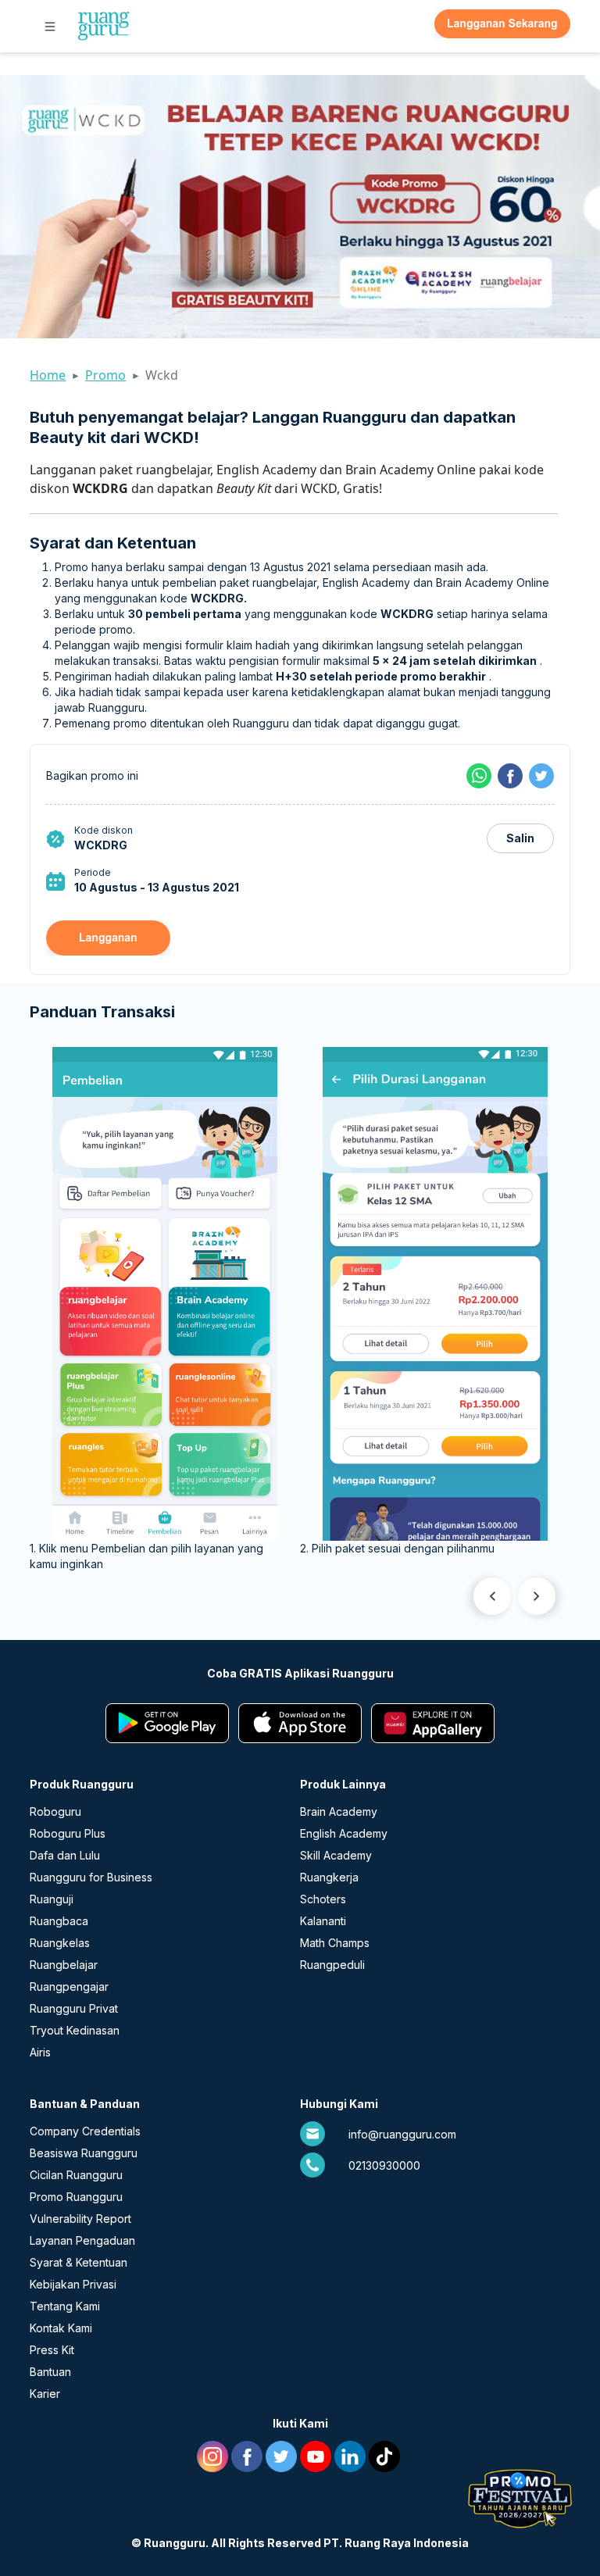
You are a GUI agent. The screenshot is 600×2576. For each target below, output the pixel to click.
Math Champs (335, 1943)
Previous (488, 1598)
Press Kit (52, 2350)
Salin (520, 838)
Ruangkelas (60, 1943)
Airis (40, 2052)
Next (539, 1598)
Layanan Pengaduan (82, 2240)
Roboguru (55, 1811)
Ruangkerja (329, 1877)
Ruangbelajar (64, 1965)
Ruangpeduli (332, 1965)
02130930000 (384, 2165)
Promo (105, 375)
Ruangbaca (59, 1921)
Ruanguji (52, 1899)
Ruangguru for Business (91, 1877)
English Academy (344, 1833)
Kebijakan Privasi (73, 2284)
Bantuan (50, 2372)
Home (48, 375)
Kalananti (323, 1921)
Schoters (323, 1899)
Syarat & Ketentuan (79, 2262)
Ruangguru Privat (74, 2008)
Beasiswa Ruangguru (84, 2153)
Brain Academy (339, 1811)
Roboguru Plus (68, 1833)
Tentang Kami (65, 2306)
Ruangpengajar (69, 1986)
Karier (45, 2394)
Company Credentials (85, 2131)
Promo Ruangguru (76, 2197)
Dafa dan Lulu (65, 1855)
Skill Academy (336, 1855)
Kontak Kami (61, 2328)
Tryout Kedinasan (75, 2030)
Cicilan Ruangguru (76, 2175)
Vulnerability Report (80, 2219)
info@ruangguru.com (402, 2134)
